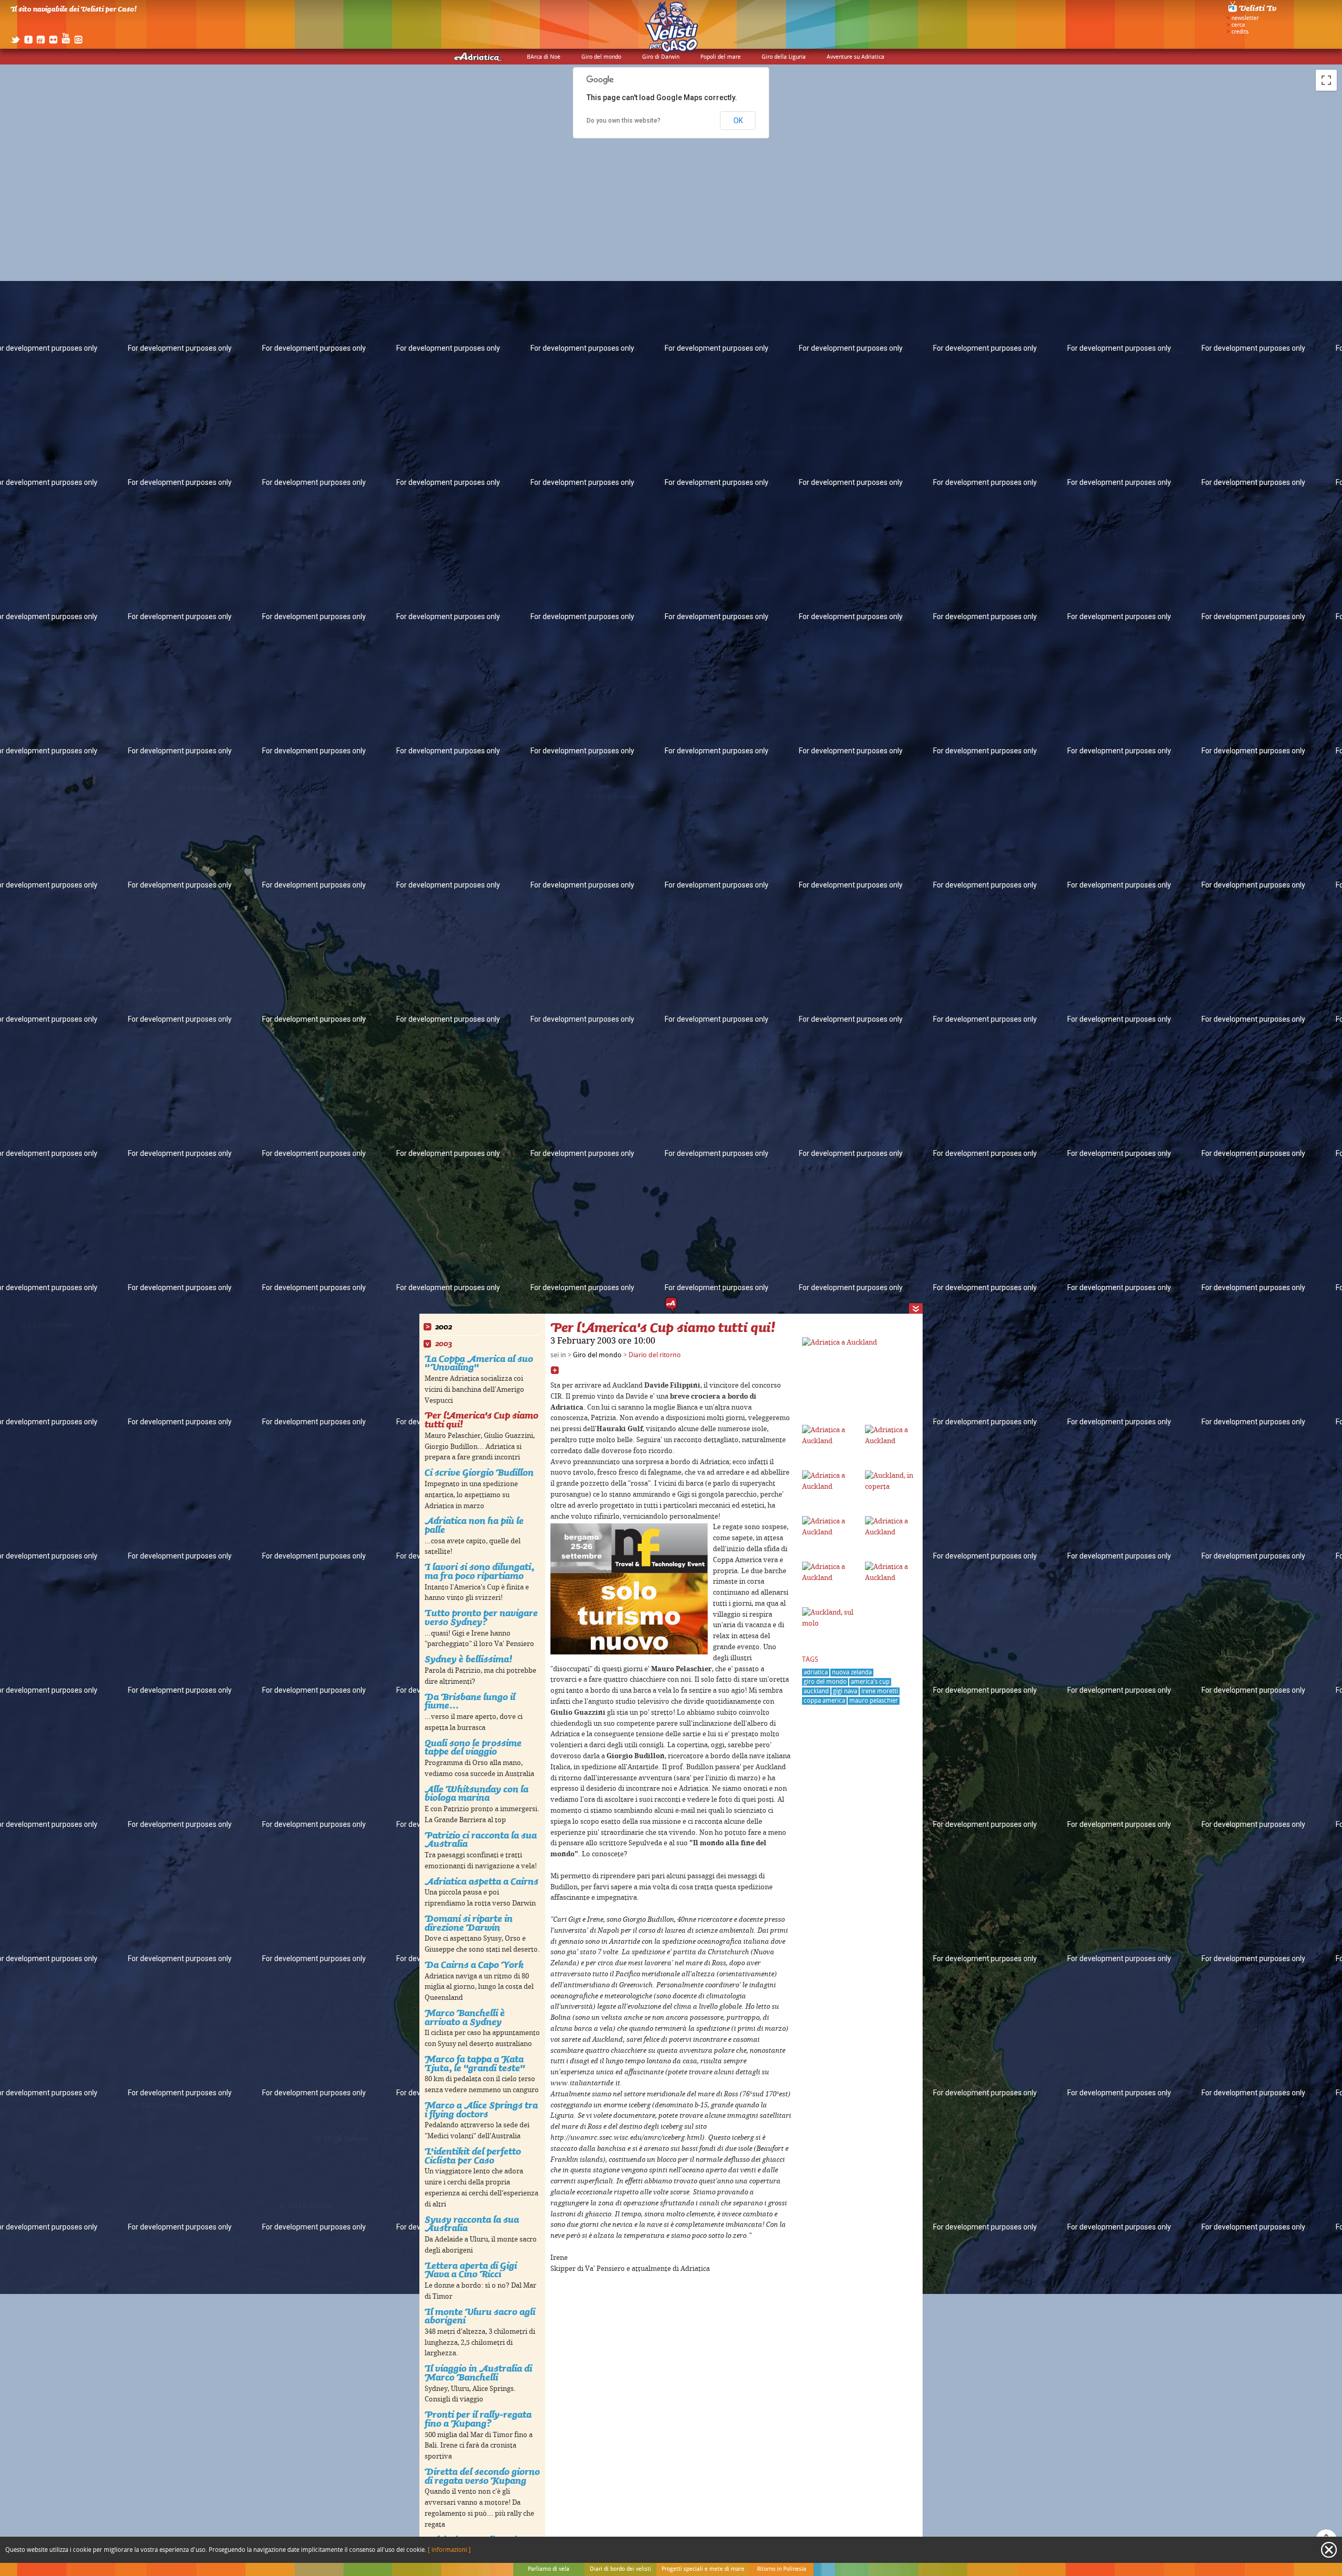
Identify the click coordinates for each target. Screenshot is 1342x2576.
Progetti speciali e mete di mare (703, 2569)
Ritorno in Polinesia (782, 2569)
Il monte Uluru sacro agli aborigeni (480, 2316)
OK (738, 121)
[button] (671, 1305)
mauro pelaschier (874, 1701)
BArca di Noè (544, 57)
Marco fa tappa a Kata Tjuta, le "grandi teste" (475, 2063)
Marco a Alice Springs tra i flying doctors (481, 2109)
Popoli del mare (721, 57)
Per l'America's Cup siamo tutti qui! (481, 1420)
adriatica (816, 1673)
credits (1240, 32)
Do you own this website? (624, 121)
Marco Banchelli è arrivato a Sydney (465, 2017)
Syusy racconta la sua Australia (472, 2224)
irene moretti (880, 1691)
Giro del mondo (601, 57)
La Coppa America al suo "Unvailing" (479, 1363)
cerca (1238, 25)
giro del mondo (825, 1682)
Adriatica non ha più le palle (474, 1525)
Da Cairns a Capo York (474, 1965)
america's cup (870, 1682)
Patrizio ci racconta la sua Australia (481, 1839)
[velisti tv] (1253, 12)
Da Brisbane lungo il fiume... (470, 1701)
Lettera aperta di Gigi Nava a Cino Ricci (471, 2270)
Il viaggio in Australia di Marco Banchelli (478, 2373)
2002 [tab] (443, 1327)
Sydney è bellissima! (468, 1659)
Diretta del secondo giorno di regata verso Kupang (482, 2476)
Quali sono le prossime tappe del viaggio (473, 1747)
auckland (816, 1691)
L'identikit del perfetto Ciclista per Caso (473, 2156)
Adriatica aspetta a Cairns (481, 1881)
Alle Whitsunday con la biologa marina (477, 1793)
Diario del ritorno (655, 1355)
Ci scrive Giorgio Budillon (479, 1472)
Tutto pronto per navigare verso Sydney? (481, 1617)
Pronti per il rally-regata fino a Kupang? (478, 2419)
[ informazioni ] (449, 2550)
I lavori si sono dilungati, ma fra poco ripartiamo (479, 1571)
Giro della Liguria (784, 57)
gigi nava (845, 1691)
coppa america (824, 1701)
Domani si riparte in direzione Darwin (469, 1923)
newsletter (1245, 18)
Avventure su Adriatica (856, 57)
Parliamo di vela (549, 2569)
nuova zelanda (852, 1673)
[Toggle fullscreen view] (1326, 80)
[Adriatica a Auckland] (840, 1343)
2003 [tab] (443, 1344)
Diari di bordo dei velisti (620, 2569)
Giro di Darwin (661, 57)
